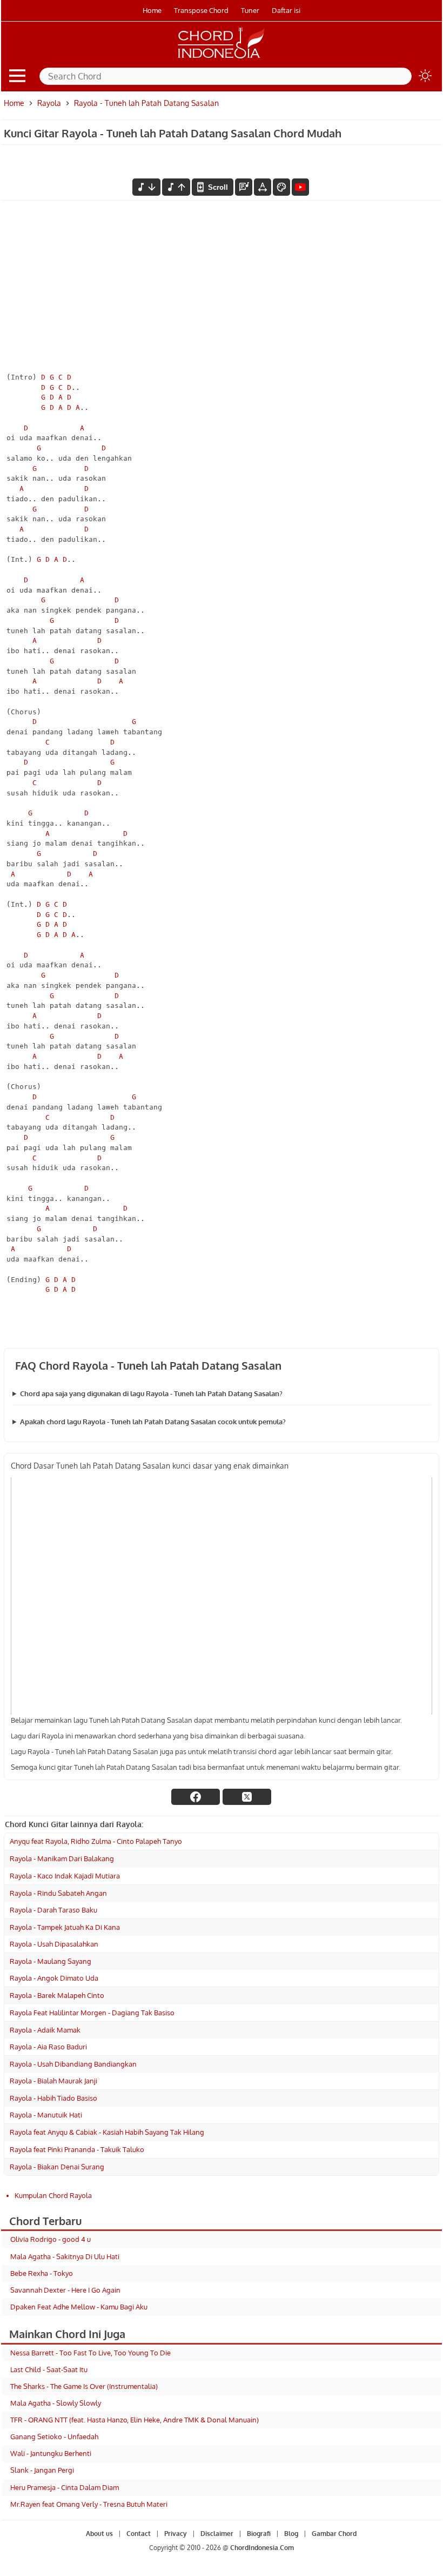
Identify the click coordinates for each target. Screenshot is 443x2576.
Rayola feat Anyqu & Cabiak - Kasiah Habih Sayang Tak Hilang (107, 2132)
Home (152, 10)
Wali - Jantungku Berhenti (51, 2453)
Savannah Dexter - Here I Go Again (65, 2290)
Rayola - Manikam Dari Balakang (62, 1858)
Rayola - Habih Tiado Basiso (53, 2098)
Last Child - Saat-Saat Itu (49, 2369)
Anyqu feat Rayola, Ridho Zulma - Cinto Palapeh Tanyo (96, 1841)
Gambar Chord (334, 2534)
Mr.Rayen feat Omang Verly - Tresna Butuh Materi (89, 2504)
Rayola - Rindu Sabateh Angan (58, 1893)
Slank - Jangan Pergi (42, 2470)
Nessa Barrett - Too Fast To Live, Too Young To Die (90, 2353)
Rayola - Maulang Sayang (51, 1961)
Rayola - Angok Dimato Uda (54, 1978)
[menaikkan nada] (176, 187)
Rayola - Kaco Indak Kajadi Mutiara (65, 1876)
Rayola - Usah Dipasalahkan (54, 1944)
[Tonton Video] (300, 187)
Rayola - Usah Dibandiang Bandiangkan (73, 2064)
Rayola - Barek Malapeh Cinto (57, 1995)
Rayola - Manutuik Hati (46, 2115)
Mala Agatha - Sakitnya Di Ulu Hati (65, 2256)
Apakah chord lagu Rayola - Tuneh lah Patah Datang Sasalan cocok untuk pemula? (153, 1422)
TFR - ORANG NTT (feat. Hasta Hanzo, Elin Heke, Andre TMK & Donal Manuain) (135, 2420)
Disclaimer (217, 2534)
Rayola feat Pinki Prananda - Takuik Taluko (77, 2149)
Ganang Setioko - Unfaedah (54, 2436)
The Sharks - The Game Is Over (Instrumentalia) (84, 2386)
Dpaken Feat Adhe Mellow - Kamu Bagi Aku (79, 2307)
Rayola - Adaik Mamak (45, 2030)
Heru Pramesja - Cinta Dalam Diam (65, 2487)
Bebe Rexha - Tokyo (42, 2273)
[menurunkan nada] (146, 187)
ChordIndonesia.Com (262, 2548)
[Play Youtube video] (222, 1596)
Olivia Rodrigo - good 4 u (51, 2239)
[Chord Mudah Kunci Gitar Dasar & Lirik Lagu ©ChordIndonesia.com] (222, 58)
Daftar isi (286, 10)
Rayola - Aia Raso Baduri (48, 2047)
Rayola (49, 103)
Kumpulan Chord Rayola (53, 2195)
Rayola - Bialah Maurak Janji (53, 2081)
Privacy (176, 2534)
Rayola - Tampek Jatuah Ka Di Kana (65, 1927)
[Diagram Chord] (244, 187)
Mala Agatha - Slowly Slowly (56, 2403)
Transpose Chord (201, 10)
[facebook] (196, 1797)
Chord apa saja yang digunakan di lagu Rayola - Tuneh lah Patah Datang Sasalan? (151, 1393)
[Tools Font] (263, 187)
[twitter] (247, 1797)
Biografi (259, 2534)
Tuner (250, 10)
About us (99, 2534)
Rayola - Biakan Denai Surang (57, 2167)
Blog (291, 2534)
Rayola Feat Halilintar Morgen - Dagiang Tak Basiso (92, 2013)
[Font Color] (281, 187)
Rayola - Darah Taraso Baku (53, 1910)
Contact (139, 2534)
